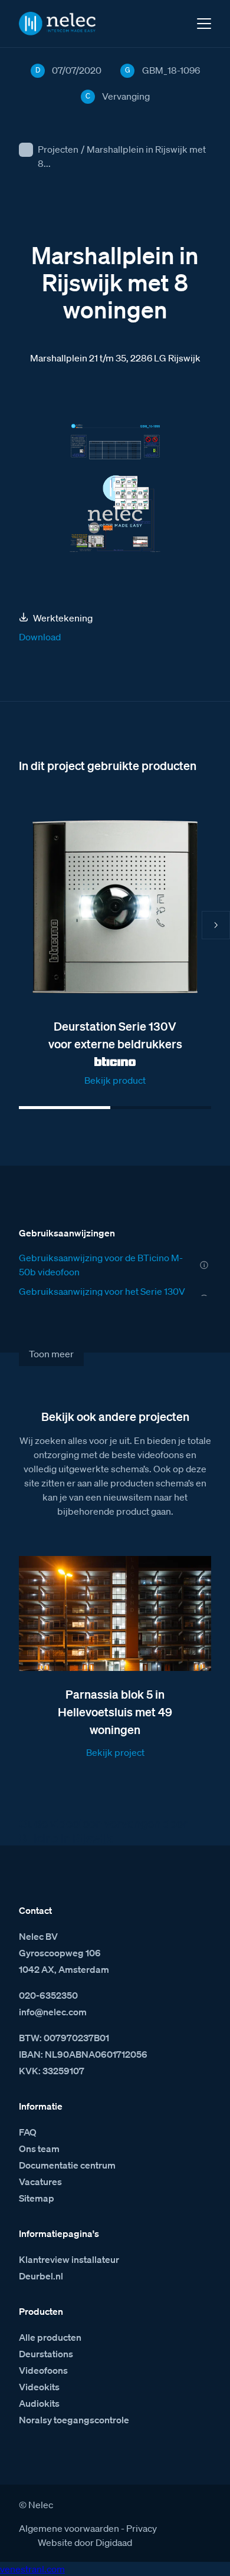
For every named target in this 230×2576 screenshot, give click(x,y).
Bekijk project (115, 1752)
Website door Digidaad (85, 2542)
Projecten (58, 149)
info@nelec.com (53, 2012)
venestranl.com (32, 2569)
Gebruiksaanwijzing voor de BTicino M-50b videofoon (101, 1265)
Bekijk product (115, 1080)
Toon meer (51, 1354)
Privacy (142, 2528)
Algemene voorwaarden (69, 2528)
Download (40, 637)
